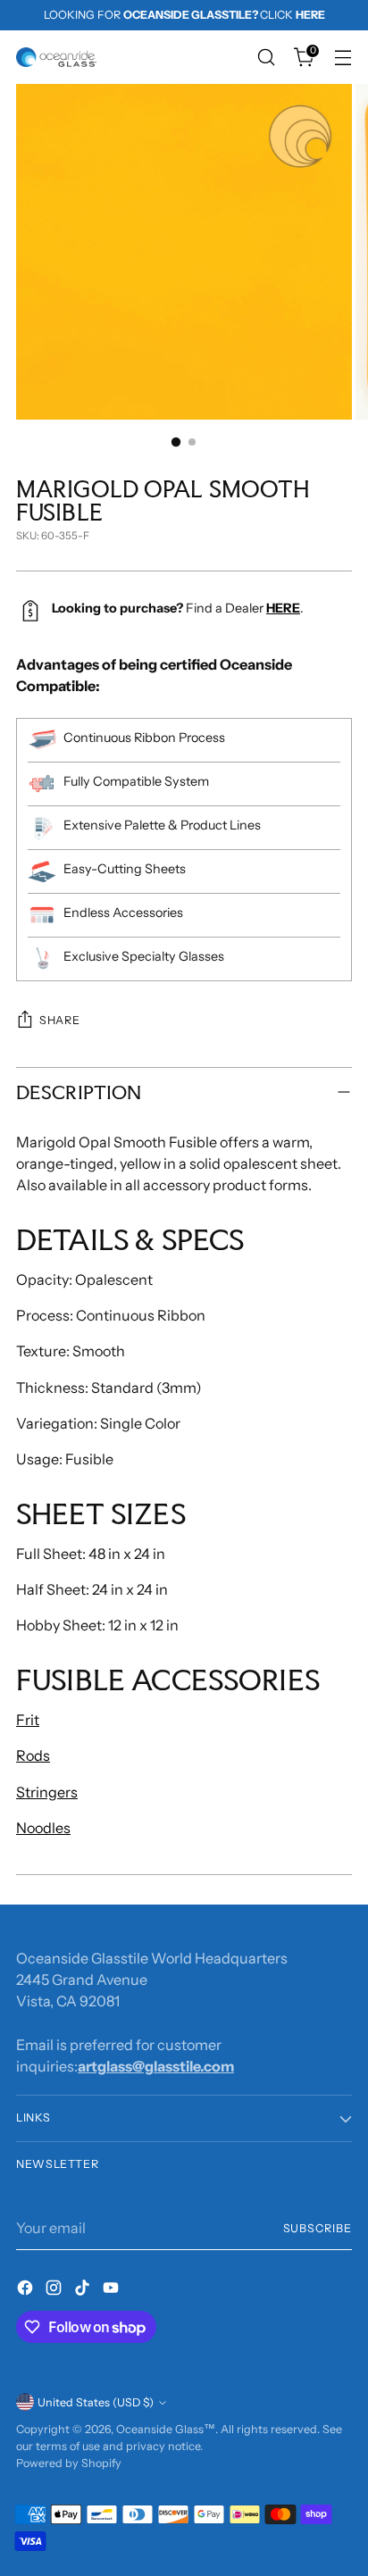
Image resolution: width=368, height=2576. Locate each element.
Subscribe (318, 2228)
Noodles (43, 1828)
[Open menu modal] (343, 58)
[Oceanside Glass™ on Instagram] (55, 2290)
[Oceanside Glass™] (56, 57)
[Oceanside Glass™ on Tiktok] (84, 2290)
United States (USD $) (96, 2402)
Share (59, 1020)
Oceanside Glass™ (166, 2429)
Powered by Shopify (69, 2463)
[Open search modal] (266, 58)
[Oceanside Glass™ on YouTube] (113, 2290)
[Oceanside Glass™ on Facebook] (27, 2290)
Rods (33, 1755)
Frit (28, 1720)
